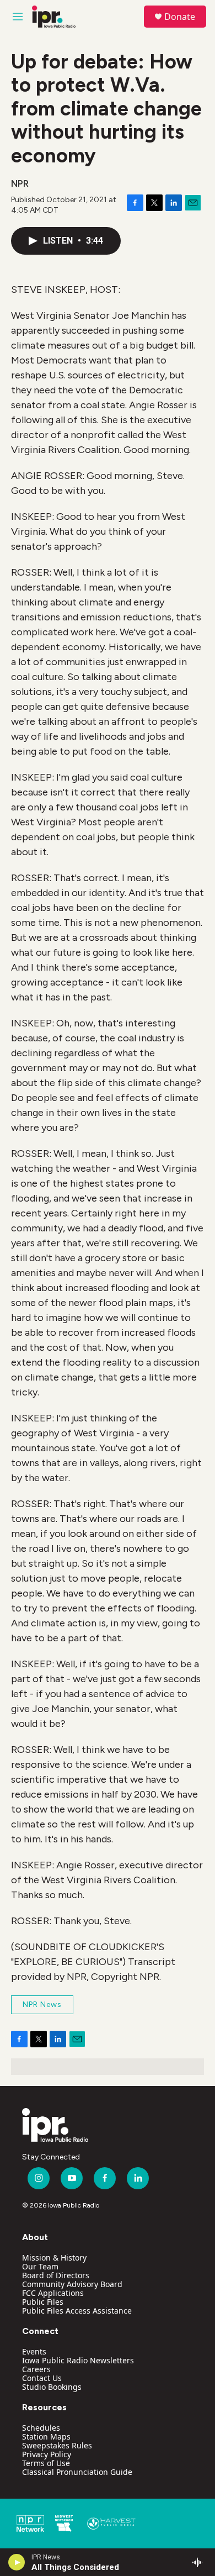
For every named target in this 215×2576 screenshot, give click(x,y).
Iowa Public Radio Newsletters (78, 2360)
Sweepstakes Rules (57, 2445)
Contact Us (42, 2378)
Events (34, 2351)
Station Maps (46, 2437)
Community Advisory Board (72, 2284)
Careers (36, 2369)
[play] (17, 2562)
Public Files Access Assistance (77, 2311)
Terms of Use (46, 2463)
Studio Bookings (52, 2387)
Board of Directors (56, 2275)
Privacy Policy (47, 2454)
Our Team (40, 2266)
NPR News (42, 2005)
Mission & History (54, 2258)
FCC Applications (53, 2293)
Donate (180, 17)
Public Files (43, 2302)
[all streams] (200, 2562)
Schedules (41, 2428)
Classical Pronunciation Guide (77, 2472)
